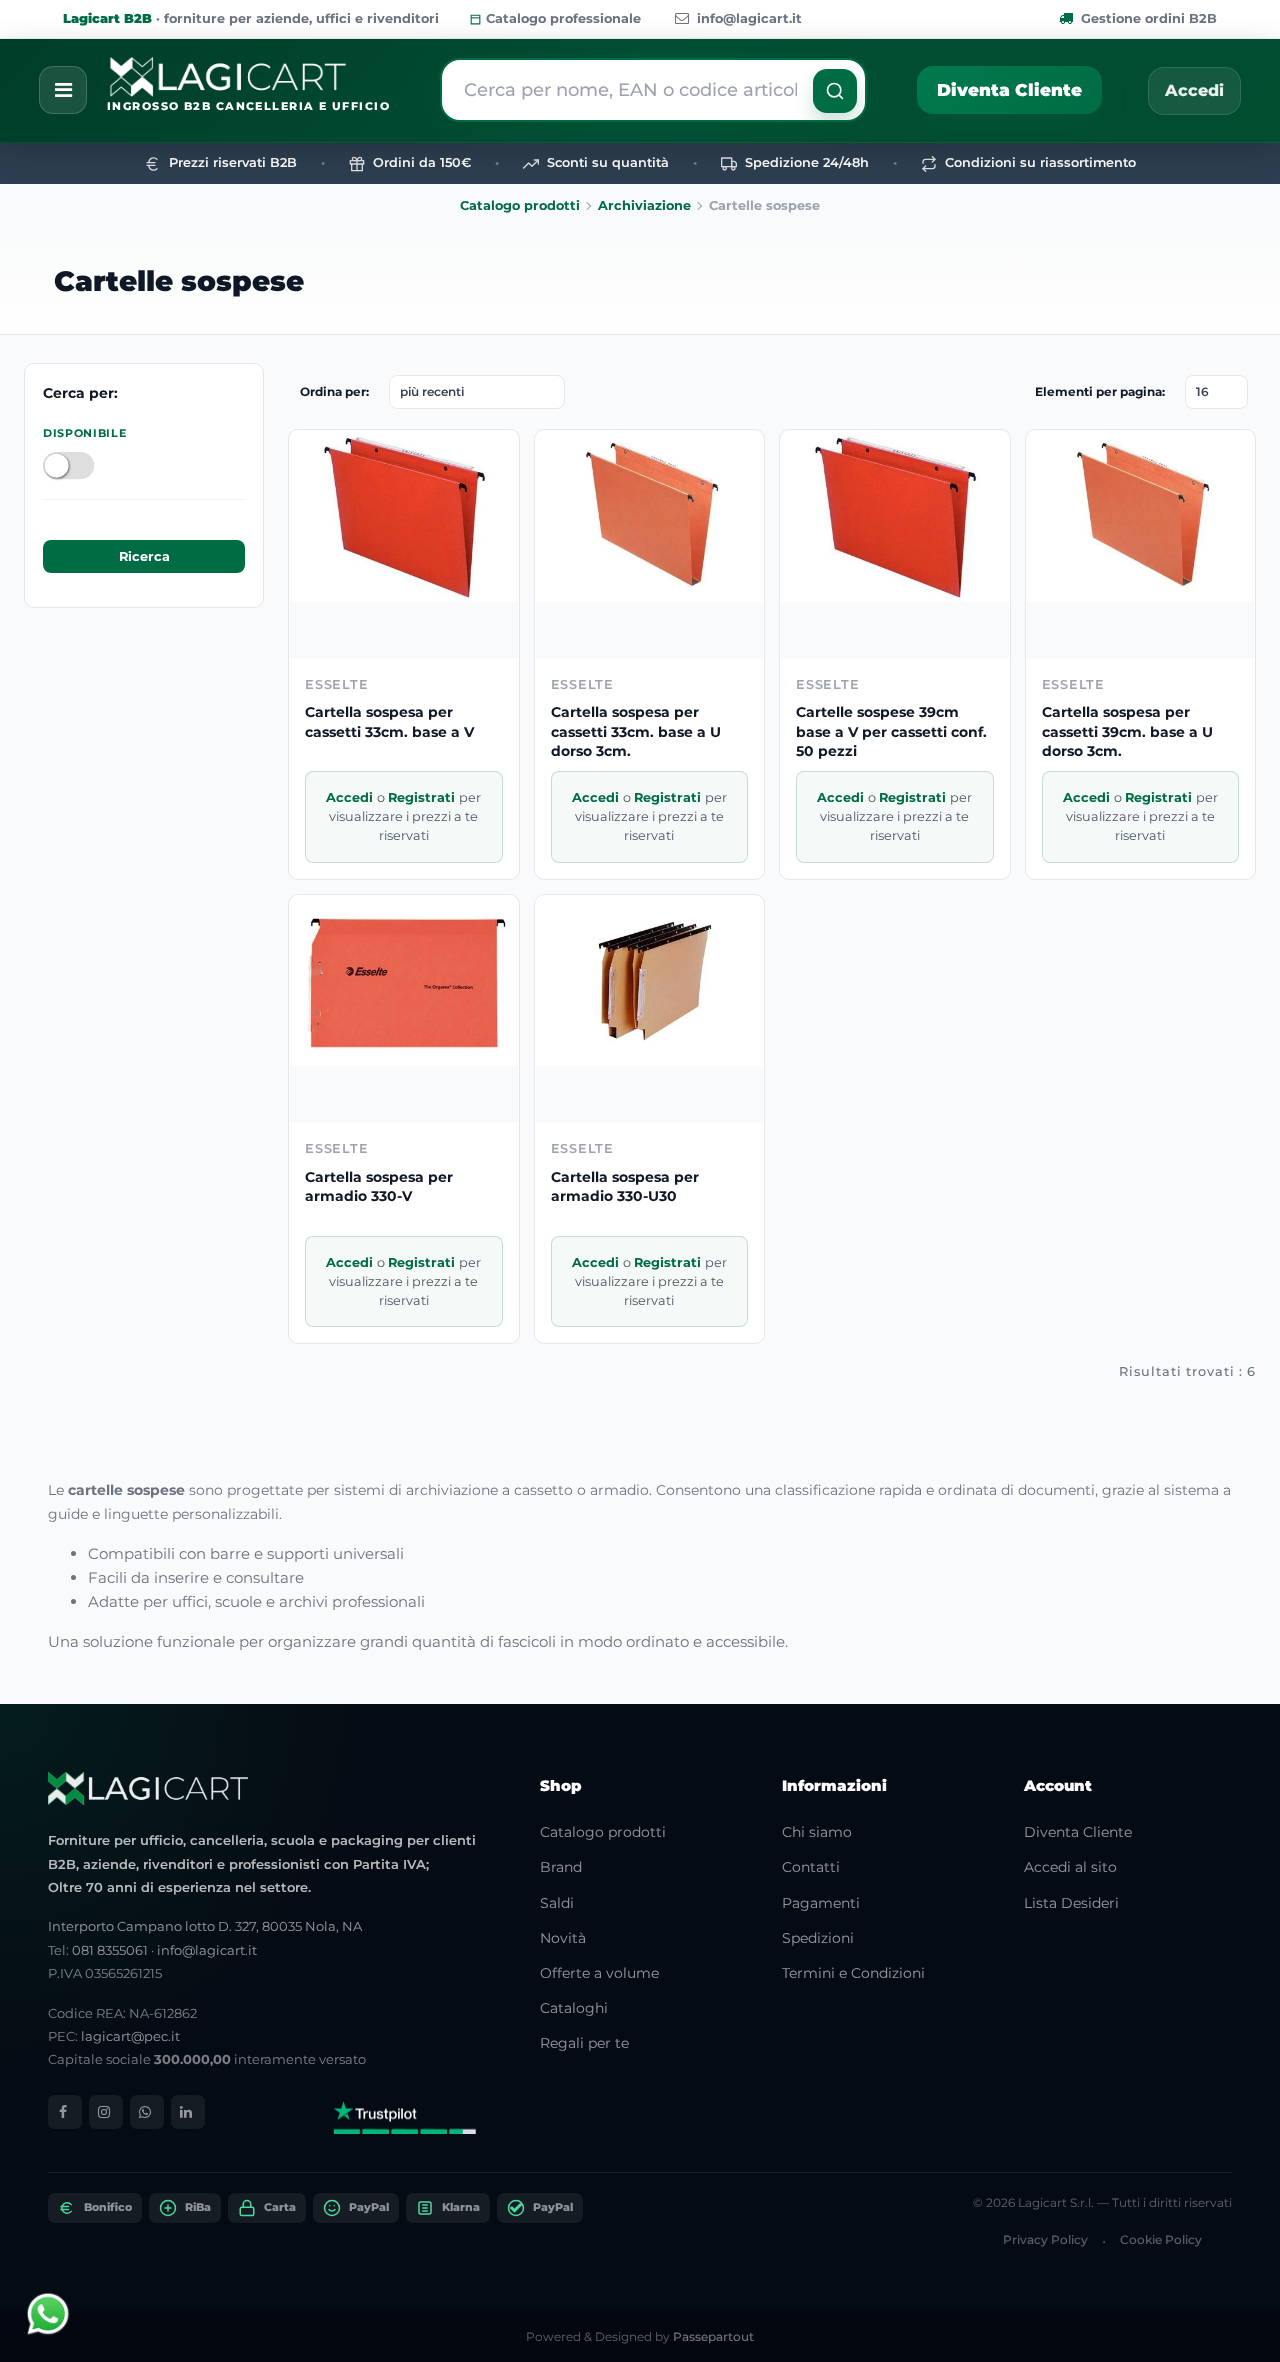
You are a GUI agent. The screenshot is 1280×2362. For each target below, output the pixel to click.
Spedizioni (818, 1938)
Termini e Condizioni (853, 1973)
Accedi (1194, 90)
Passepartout (713, 2336)
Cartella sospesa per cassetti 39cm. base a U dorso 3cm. (1127, 731)
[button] (835, 91)
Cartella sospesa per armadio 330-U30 (625, 1187)
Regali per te (584, 2043)
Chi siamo (817, 1832)
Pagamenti (821, 1903)
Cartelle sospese (179, 281)
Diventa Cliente (1009, 90)
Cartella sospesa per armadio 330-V (379, 1187)
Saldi (557, 1903)
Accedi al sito (1070, 1867)
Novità (563, 1938)
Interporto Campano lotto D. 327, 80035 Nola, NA (205, 1926)
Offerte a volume (599, 1973)
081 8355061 (110, 1950)
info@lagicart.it (749, 18)
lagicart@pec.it (130, 2036)
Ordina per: (334, 391)
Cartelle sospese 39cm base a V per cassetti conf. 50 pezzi (891, 731)
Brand (561, 1867)
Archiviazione (644, 205)
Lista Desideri (1071, 1903)
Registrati (423, 797)
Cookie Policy (1161, 2239)
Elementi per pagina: (1100, 391)
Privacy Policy (1045, 2239)
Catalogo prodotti (520, 205)
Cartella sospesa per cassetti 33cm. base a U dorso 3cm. (636, 731)
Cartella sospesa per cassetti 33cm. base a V (389, 722)
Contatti (811, 1867)
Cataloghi (574, 2008)
